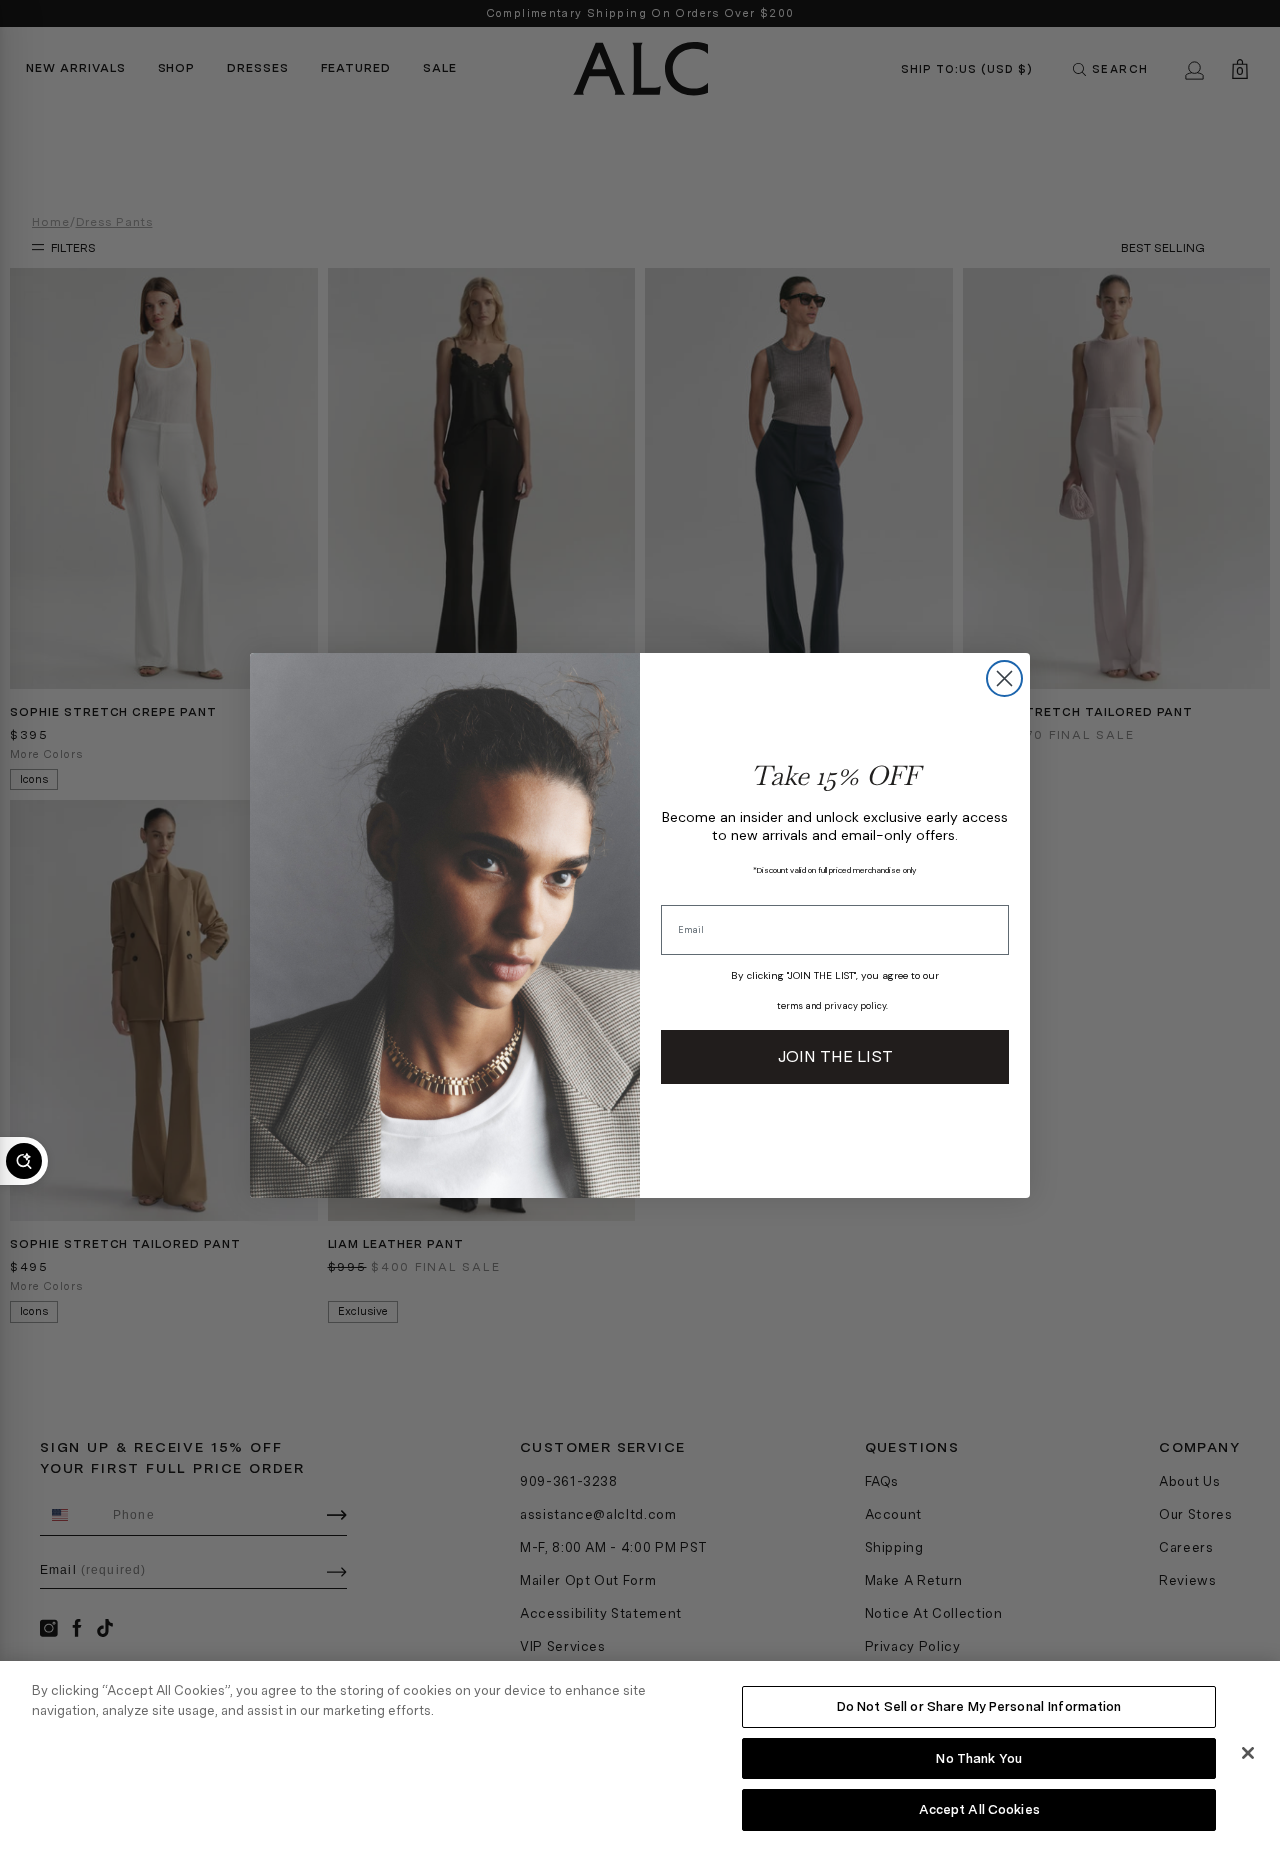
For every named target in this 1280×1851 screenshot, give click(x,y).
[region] (640, 1756)
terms (790, 1006)
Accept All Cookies (979, 1809)
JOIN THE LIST (835, 1056)
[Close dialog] (1004, 678)
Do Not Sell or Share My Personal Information (979, 1706)
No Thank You (979, 1758)
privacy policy (855, 1006)
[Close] (1248, 1753)
